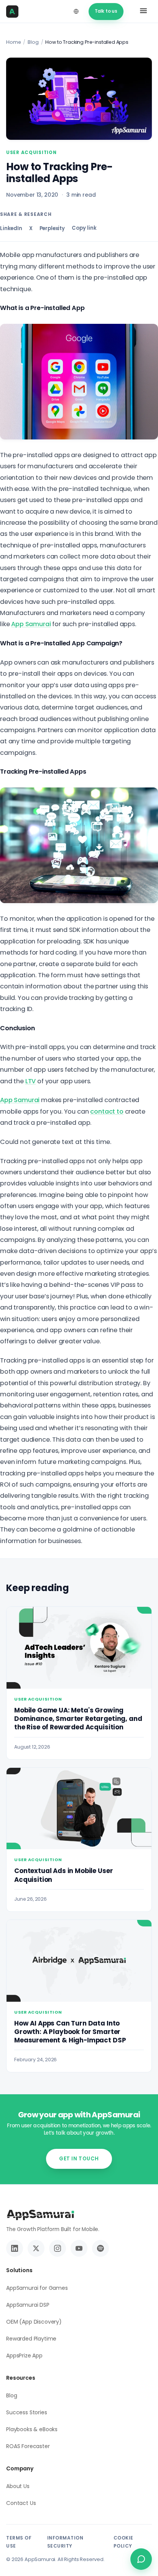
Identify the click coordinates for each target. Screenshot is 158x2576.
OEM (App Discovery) (34, 2322)
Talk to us (106, 11)
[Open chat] (141, 2559)
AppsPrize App (24, 2356)
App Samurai (31, 624)
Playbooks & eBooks (32, 2429)
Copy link (84, 228)
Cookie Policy (123, 2542)
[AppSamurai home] (15, 12)
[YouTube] (79, 2248)
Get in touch (79, 2159)
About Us (18, 2486)
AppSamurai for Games (37, 2288)
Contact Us (21, 2503)
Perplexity (52, 228)
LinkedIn (11, 228)
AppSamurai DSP (28, 2305)
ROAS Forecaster (28, 2446)
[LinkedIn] (15, 2248)
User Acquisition (31, 153)
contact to (107, 1111)
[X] (36, 2248)
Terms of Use (19, 2542)
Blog (33, 42)
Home (13, 42)
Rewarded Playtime (31, 2339)
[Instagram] (58, 2248)
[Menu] (143, 12)
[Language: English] (76, 12)
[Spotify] (100, 2248)
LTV (31, 1081)
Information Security (65, 2542)
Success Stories (27, 2412)
